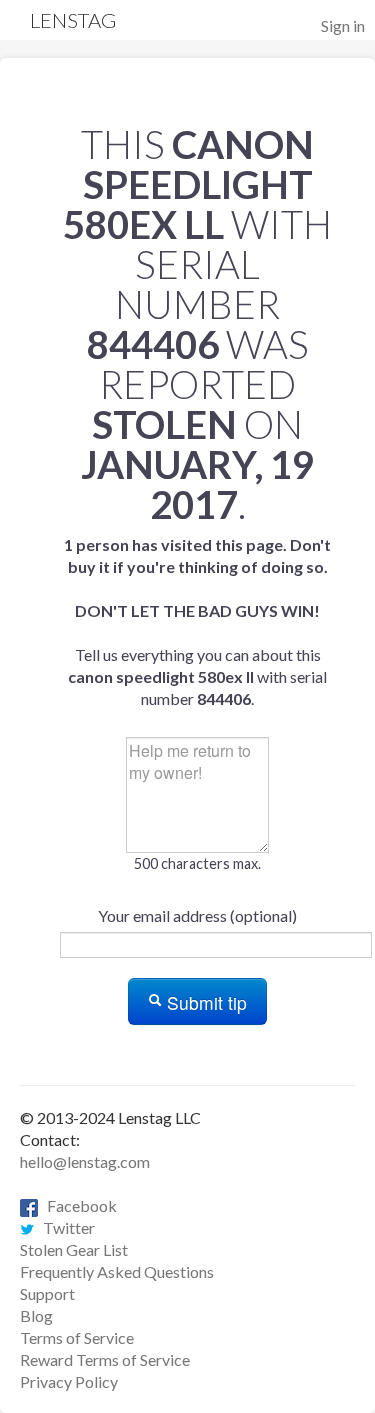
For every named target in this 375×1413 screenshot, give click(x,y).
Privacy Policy (69, 1381)
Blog (36, 1315)
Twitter (64, 1227)
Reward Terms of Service (105, 1359)
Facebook (77, 1205)
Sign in (343, 25)
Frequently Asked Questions (117, 1271)
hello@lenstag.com (85, 1161)
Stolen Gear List (74, 1249)
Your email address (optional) (197, 915)
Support (47, 1293)
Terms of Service (77, 1337)
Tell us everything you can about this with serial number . (197, 621)
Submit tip (204, 1002)
